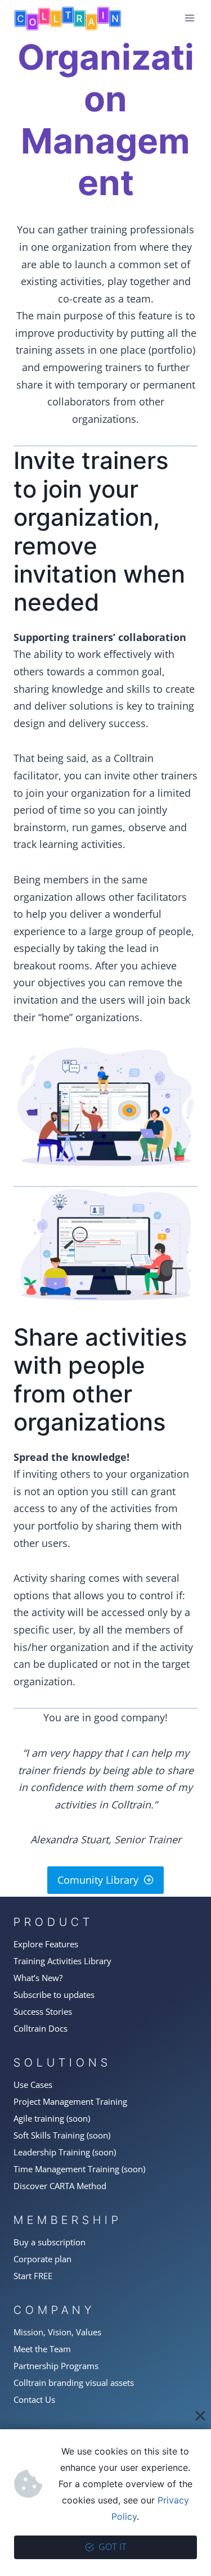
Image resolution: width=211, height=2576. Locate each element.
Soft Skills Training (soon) (62, 2135)
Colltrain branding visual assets (74, 2383)
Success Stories (43, 2011)
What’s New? (38, 1978)
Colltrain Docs (41, 2028)
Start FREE (33, 2276)
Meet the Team (42, 2349)
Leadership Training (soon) (65, 2152)
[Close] (200, 2416)
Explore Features (46, 1944)
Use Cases (33, 2085)
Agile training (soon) (52, 2118)
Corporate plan (42, 2259)
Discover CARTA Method (60, 2186)
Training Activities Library (62, 1961)
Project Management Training (70, 2101)
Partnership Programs (56, 2366)
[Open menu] (189, 18)
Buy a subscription (50, 2242)
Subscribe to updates (54, 1995)
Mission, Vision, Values (57, 2332)
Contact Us (34, 2399)
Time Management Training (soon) (79, 2169)
